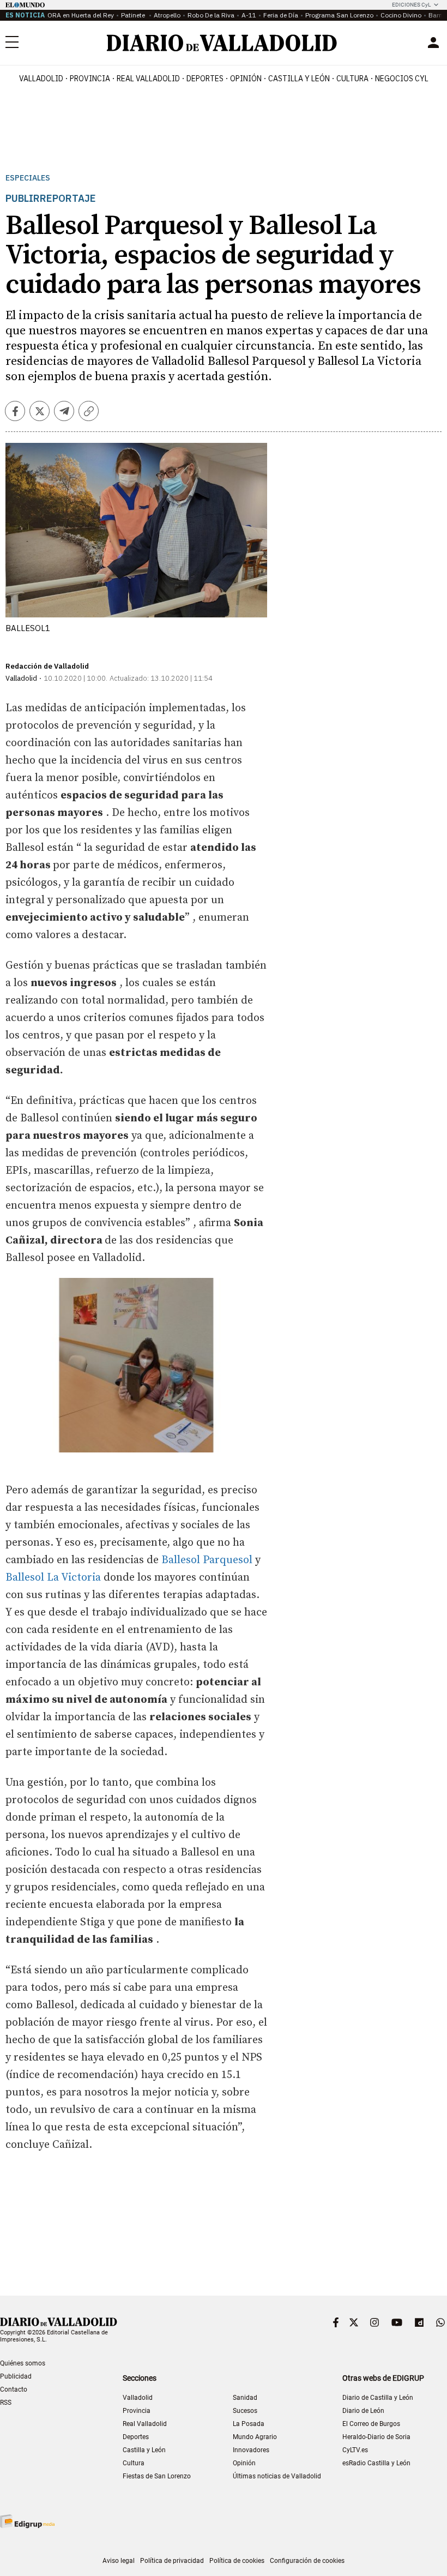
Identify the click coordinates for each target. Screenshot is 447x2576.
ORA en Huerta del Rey (81, 15)
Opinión (246, 79)
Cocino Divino (401, 15)
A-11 (249, 15)
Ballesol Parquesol (207, 1560)
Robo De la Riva (211, 15)
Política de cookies (237, 2561)
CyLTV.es (355, 2450)
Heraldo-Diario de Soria (376, 2437)
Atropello (167, 15)
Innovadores (251, 2450)
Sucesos (245, 2411)
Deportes (205, 79)
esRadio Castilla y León (376, 2463)
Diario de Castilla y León (378, 2398)
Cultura (352, 79)
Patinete (134, 15)
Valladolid (41, 79)
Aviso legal (119, 2561)
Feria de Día (281, 15)
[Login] (433, 43)
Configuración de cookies (307, 2561)
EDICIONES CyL (411, 5)
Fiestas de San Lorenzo (157, 2476)
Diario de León (363, 2411)
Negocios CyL (402, 79)
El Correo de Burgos (371, 2424)
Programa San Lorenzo (339, 15)
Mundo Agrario (255, 2437)
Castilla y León (299, 79)
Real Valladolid (148, 79)
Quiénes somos (23, 2363)
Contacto (14, 2389)
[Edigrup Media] (27, 2521)
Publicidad (16, 2376)
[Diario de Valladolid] (222, 43)
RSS (6, 2403)
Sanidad (245, 2398)
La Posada (249, 2424)
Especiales (28, 178)
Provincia (90, 79)
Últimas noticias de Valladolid (277, 2476)
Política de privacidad (172, 2561)
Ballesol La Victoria (53, 1578)
